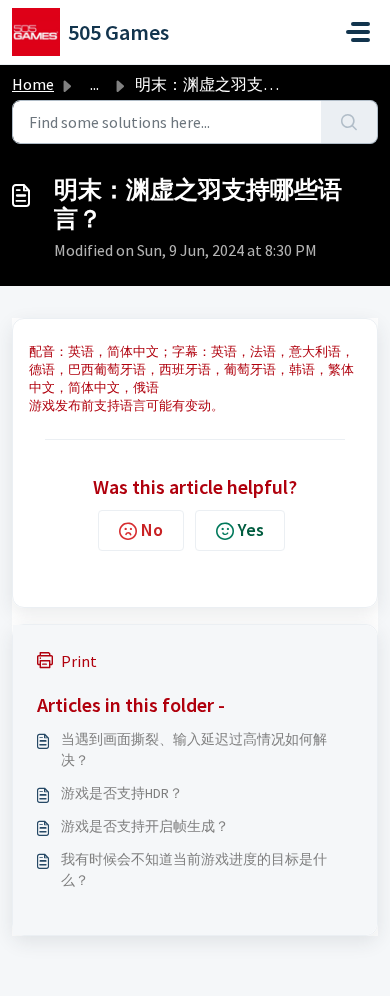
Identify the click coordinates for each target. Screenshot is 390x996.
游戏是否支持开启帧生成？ (145, 826)
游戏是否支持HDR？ (122, 793)
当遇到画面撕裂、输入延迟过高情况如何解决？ (194, 749)
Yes (251, 529)
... (94, 84)
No (152, 529)
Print (79, 661)
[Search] (349, 122)
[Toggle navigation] (358, 32)
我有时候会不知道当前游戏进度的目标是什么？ (194, 869)
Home (33, 84)
